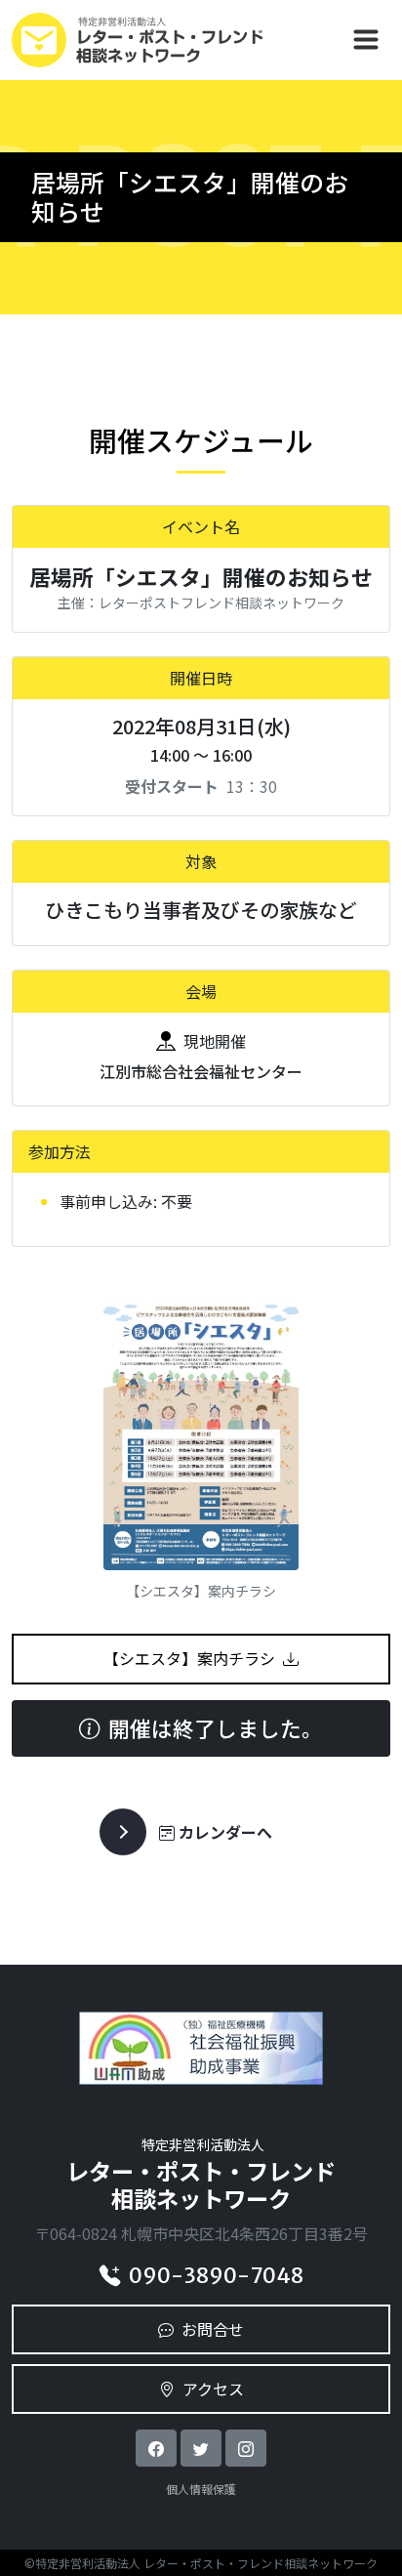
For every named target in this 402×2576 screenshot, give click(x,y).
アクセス (213, 2389)
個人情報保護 (201, 2489)
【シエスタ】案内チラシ (189, 1658)
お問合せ (213, 2329)
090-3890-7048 (216, 2276)
